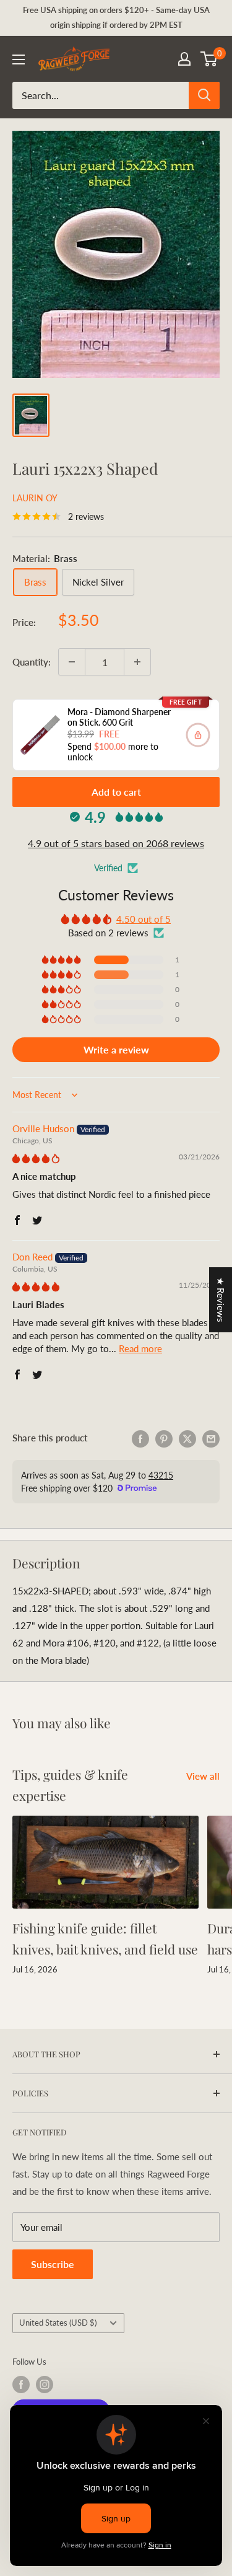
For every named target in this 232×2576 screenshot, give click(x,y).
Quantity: (32, 662)
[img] (36, 1158)
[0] (209, 59)
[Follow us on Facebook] (21, 2385)
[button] (62, 960)
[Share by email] (211, 1438)
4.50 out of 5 (144, 919)
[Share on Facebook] (140, 1438)
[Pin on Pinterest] (164, 1438)
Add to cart (116, 792)
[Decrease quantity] (72, 662)
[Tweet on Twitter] (187, 1438)
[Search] (204, 95)
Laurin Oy (35, 498)
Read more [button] (140, 1348)
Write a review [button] (116, 1049)
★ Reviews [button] (221, 1300)
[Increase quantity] (137, 662)
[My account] (184, 59)
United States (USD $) (58, 2323)
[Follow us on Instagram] (45, 2385)
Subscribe (53, 2264)
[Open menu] (19, 59)
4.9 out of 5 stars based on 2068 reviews (116, 843)
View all (203, 1776)
